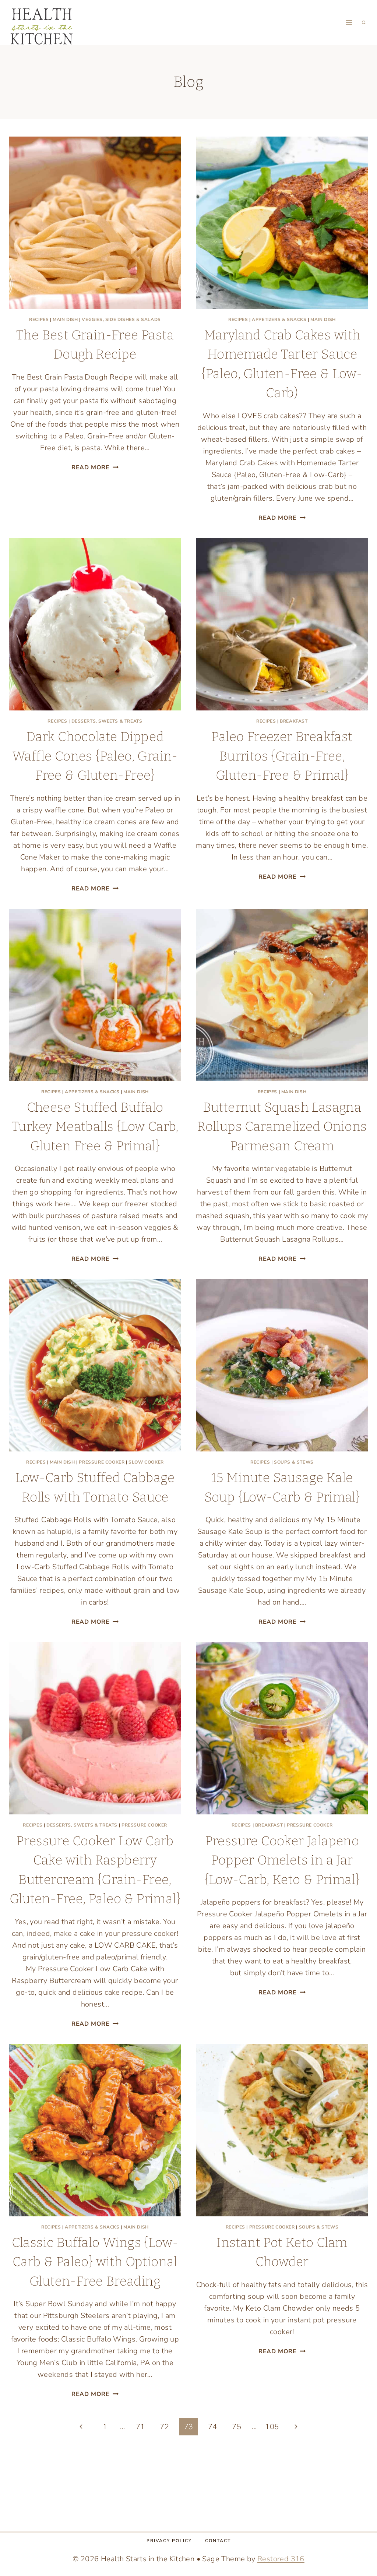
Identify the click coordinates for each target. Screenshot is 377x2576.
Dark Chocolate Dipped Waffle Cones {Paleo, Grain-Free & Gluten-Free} (95, 756)
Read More (95, 467)
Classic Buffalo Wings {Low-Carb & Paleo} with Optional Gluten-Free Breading (95, 2262)
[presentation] (95, 223)
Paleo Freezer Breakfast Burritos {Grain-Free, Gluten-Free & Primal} (282, 756)
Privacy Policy (169, 2541)
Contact (218, 2541)
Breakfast (294, 721)
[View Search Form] (364, 22)
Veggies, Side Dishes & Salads (121, 320)
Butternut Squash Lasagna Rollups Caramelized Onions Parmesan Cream (282, 1127)
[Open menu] (349, 23)
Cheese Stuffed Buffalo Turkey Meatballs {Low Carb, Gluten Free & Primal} (95, 1127)
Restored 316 (281, 2559)
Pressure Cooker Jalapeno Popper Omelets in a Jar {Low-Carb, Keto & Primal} (282, 1860)
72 (164, 2427)
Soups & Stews (294, 1462)
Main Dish (65, 320)
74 (213, 2427)
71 (140, 2427)
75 (237, 2427)
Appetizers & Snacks (279, 320)
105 (272, 2427)
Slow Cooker (146, 1462)
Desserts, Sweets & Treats (107, 721)
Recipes (39, 320)
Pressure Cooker (102, 1462)
